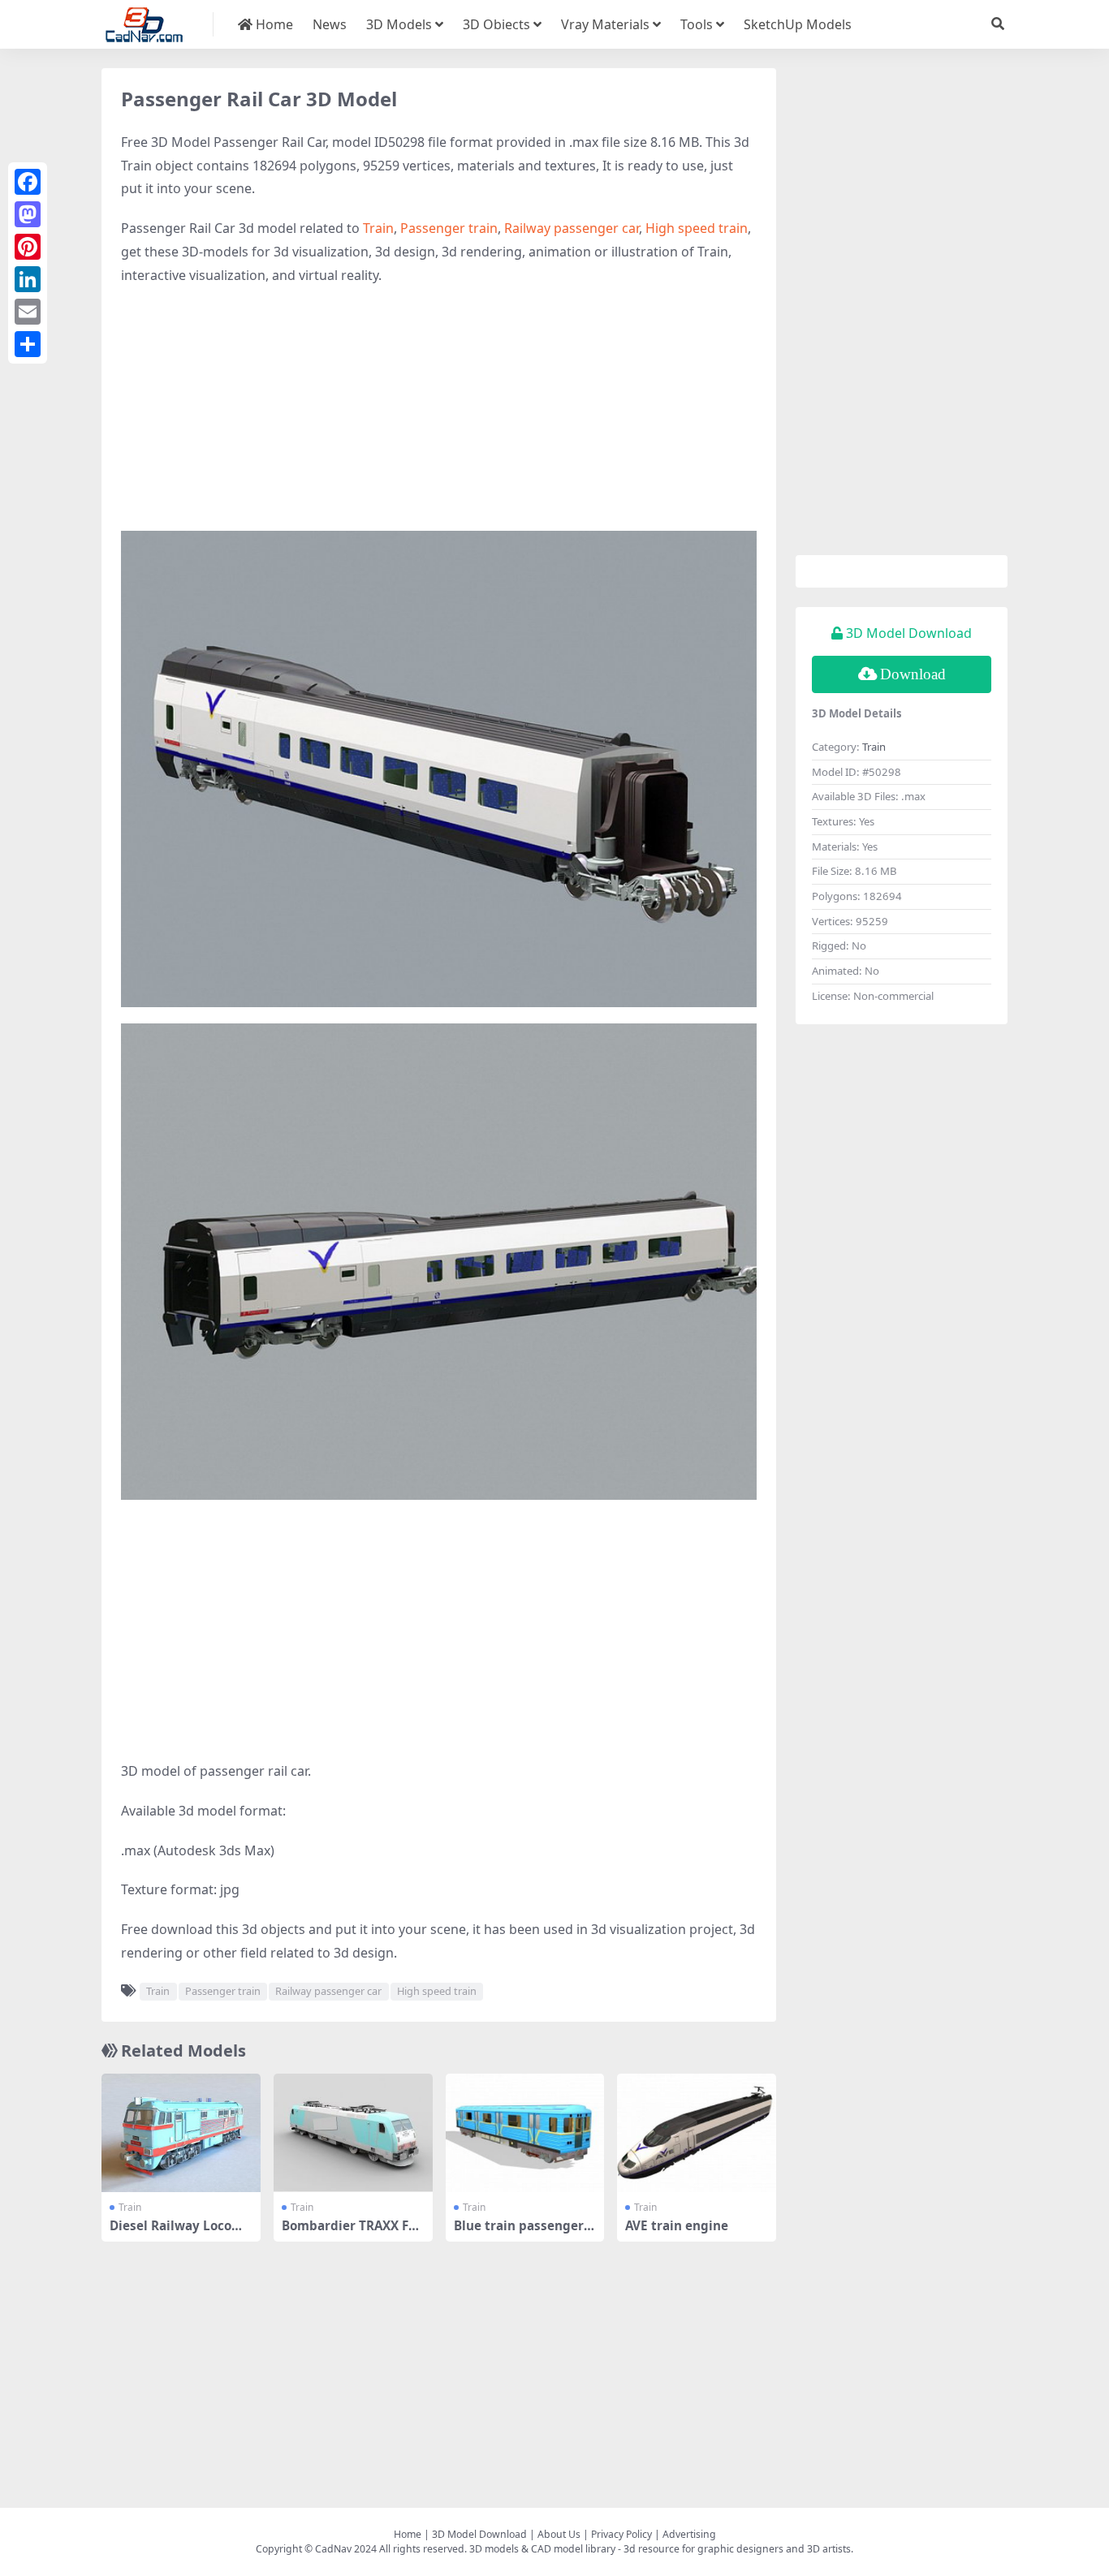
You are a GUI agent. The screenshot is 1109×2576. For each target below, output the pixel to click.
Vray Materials (605, 24)
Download (913, 674)
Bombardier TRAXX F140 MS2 (352, 2233)
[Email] (28, 312)
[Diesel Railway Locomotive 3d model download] (181, 2133)
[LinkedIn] (28, 279)
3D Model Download (479, 2534)
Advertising (689, 2534)
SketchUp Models (798, 24)
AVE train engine (677, 2225)
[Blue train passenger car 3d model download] (525, 2133)
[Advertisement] (439, 417)
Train (378, 228)
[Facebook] (28, 182)
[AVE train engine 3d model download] (697, 2133)
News (330, 24)
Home (273, 24)
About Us (559, 2534)
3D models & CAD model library (542, 2549)
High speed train (697, 228)
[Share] (28, 344)
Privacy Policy (621, 2534)
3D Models (399, 24)
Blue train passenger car (524, 2233)
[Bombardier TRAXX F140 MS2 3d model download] (353, 2133)
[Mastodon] (28, 214)
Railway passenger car (572, 228)
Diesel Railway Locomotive (180, 2233)
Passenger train (449, 228)
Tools (697, 24)
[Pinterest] (28, 247)
